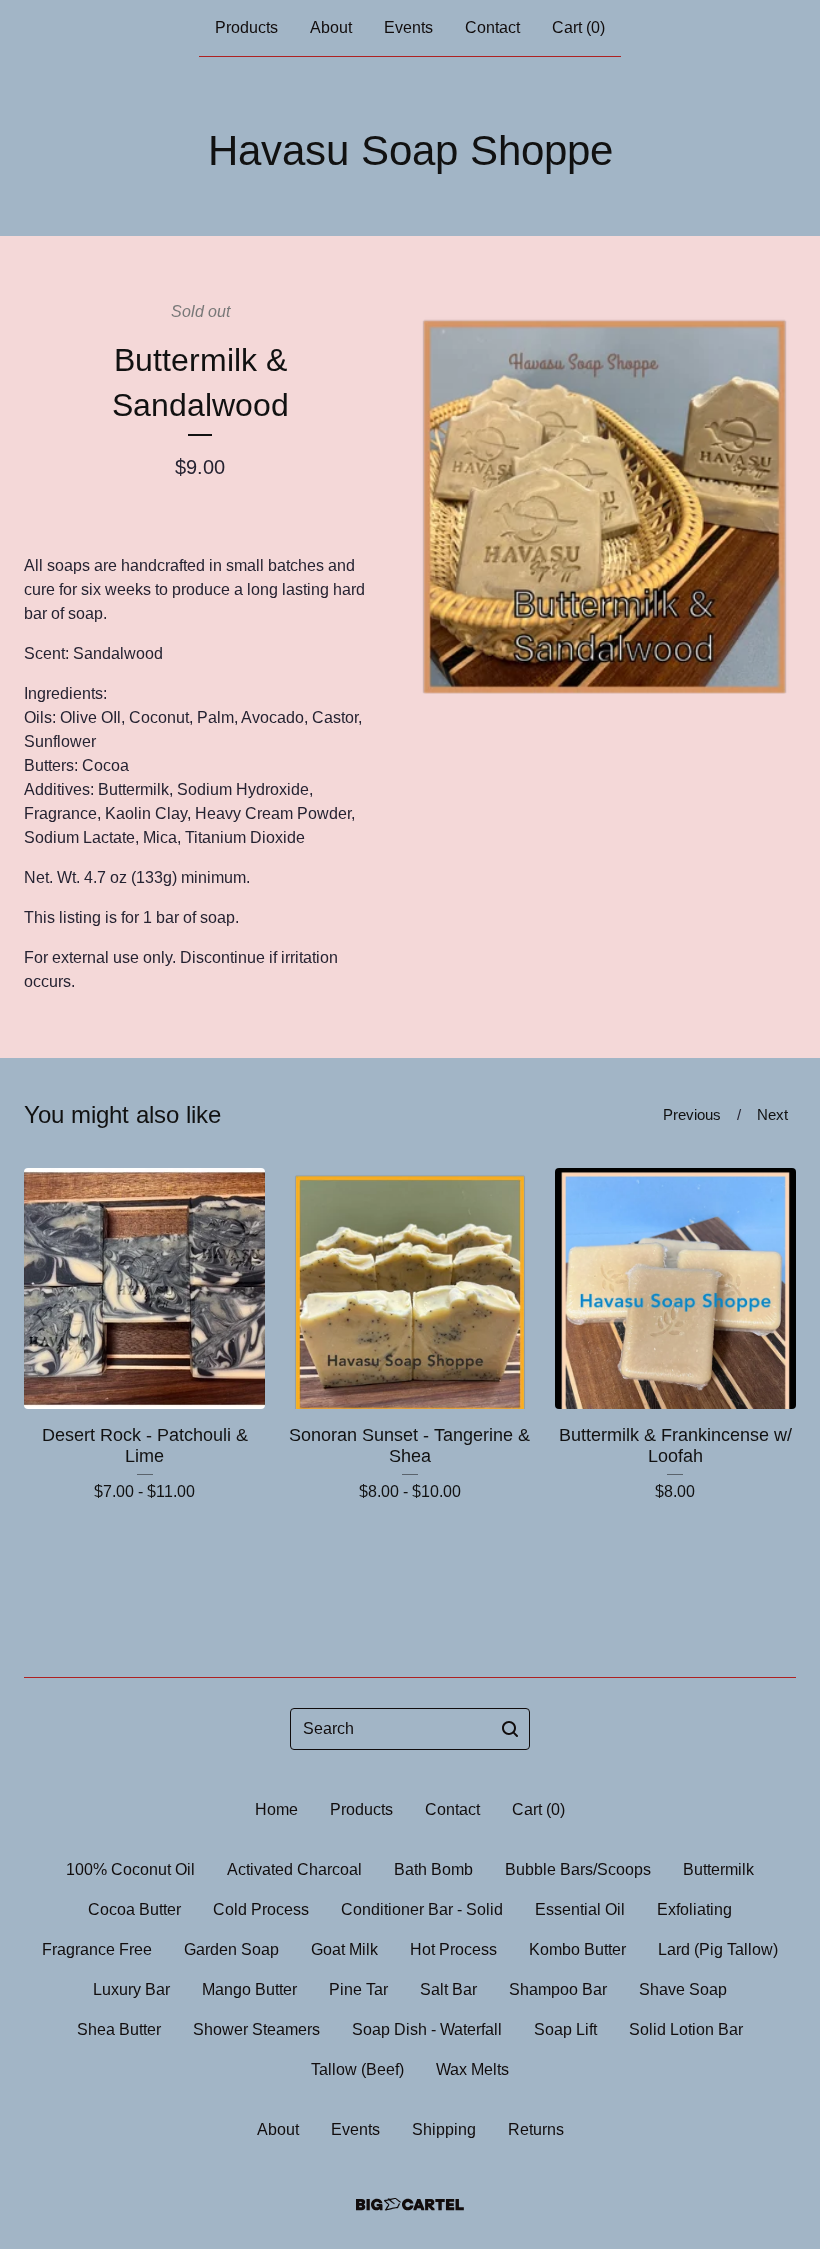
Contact (492, 27)
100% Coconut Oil (130, 1869)
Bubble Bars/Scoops (578, 1869)
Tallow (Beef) (357, 2069)
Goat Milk (344, 1949)
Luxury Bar (131, 1989)
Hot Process (453, 1949)
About (331, 27)
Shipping (444, 2129)
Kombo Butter (577, 1949)
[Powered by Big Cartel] (410, 2204)
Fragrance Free (97, 1949)
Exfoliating (694, 1909)
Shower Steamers (256, 2029)
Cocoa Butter (134, 1909)
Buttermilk (718, 1869)
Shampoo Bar (558, 1989)
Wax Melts (472, 2069)
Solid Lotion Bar (686, 2029)
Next (772, 1114)
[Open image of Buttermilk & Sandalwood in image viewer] (604, 497)
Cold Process (261, 1909)
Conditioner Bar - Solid (422, 1909)
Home (276, 1809)
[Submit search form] (510, 1729)
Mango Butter (249, 1989)
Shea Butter (119, 2029)
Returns (536, 2129)
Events (408, 27)
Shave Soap (683, 1989)
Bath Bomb (433, 1869)
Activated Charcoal (294, 1869)
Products (246, 27)
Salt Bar (448, 1989)
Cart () (578, 27)
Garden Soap (231, 1949)
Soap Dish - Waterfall (427, 2029)
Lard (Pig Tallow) (718, 1949)
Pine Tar (358, 1989)
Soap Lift (565, 2029)
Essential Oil (580, 1909)
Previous (692, 1114)
